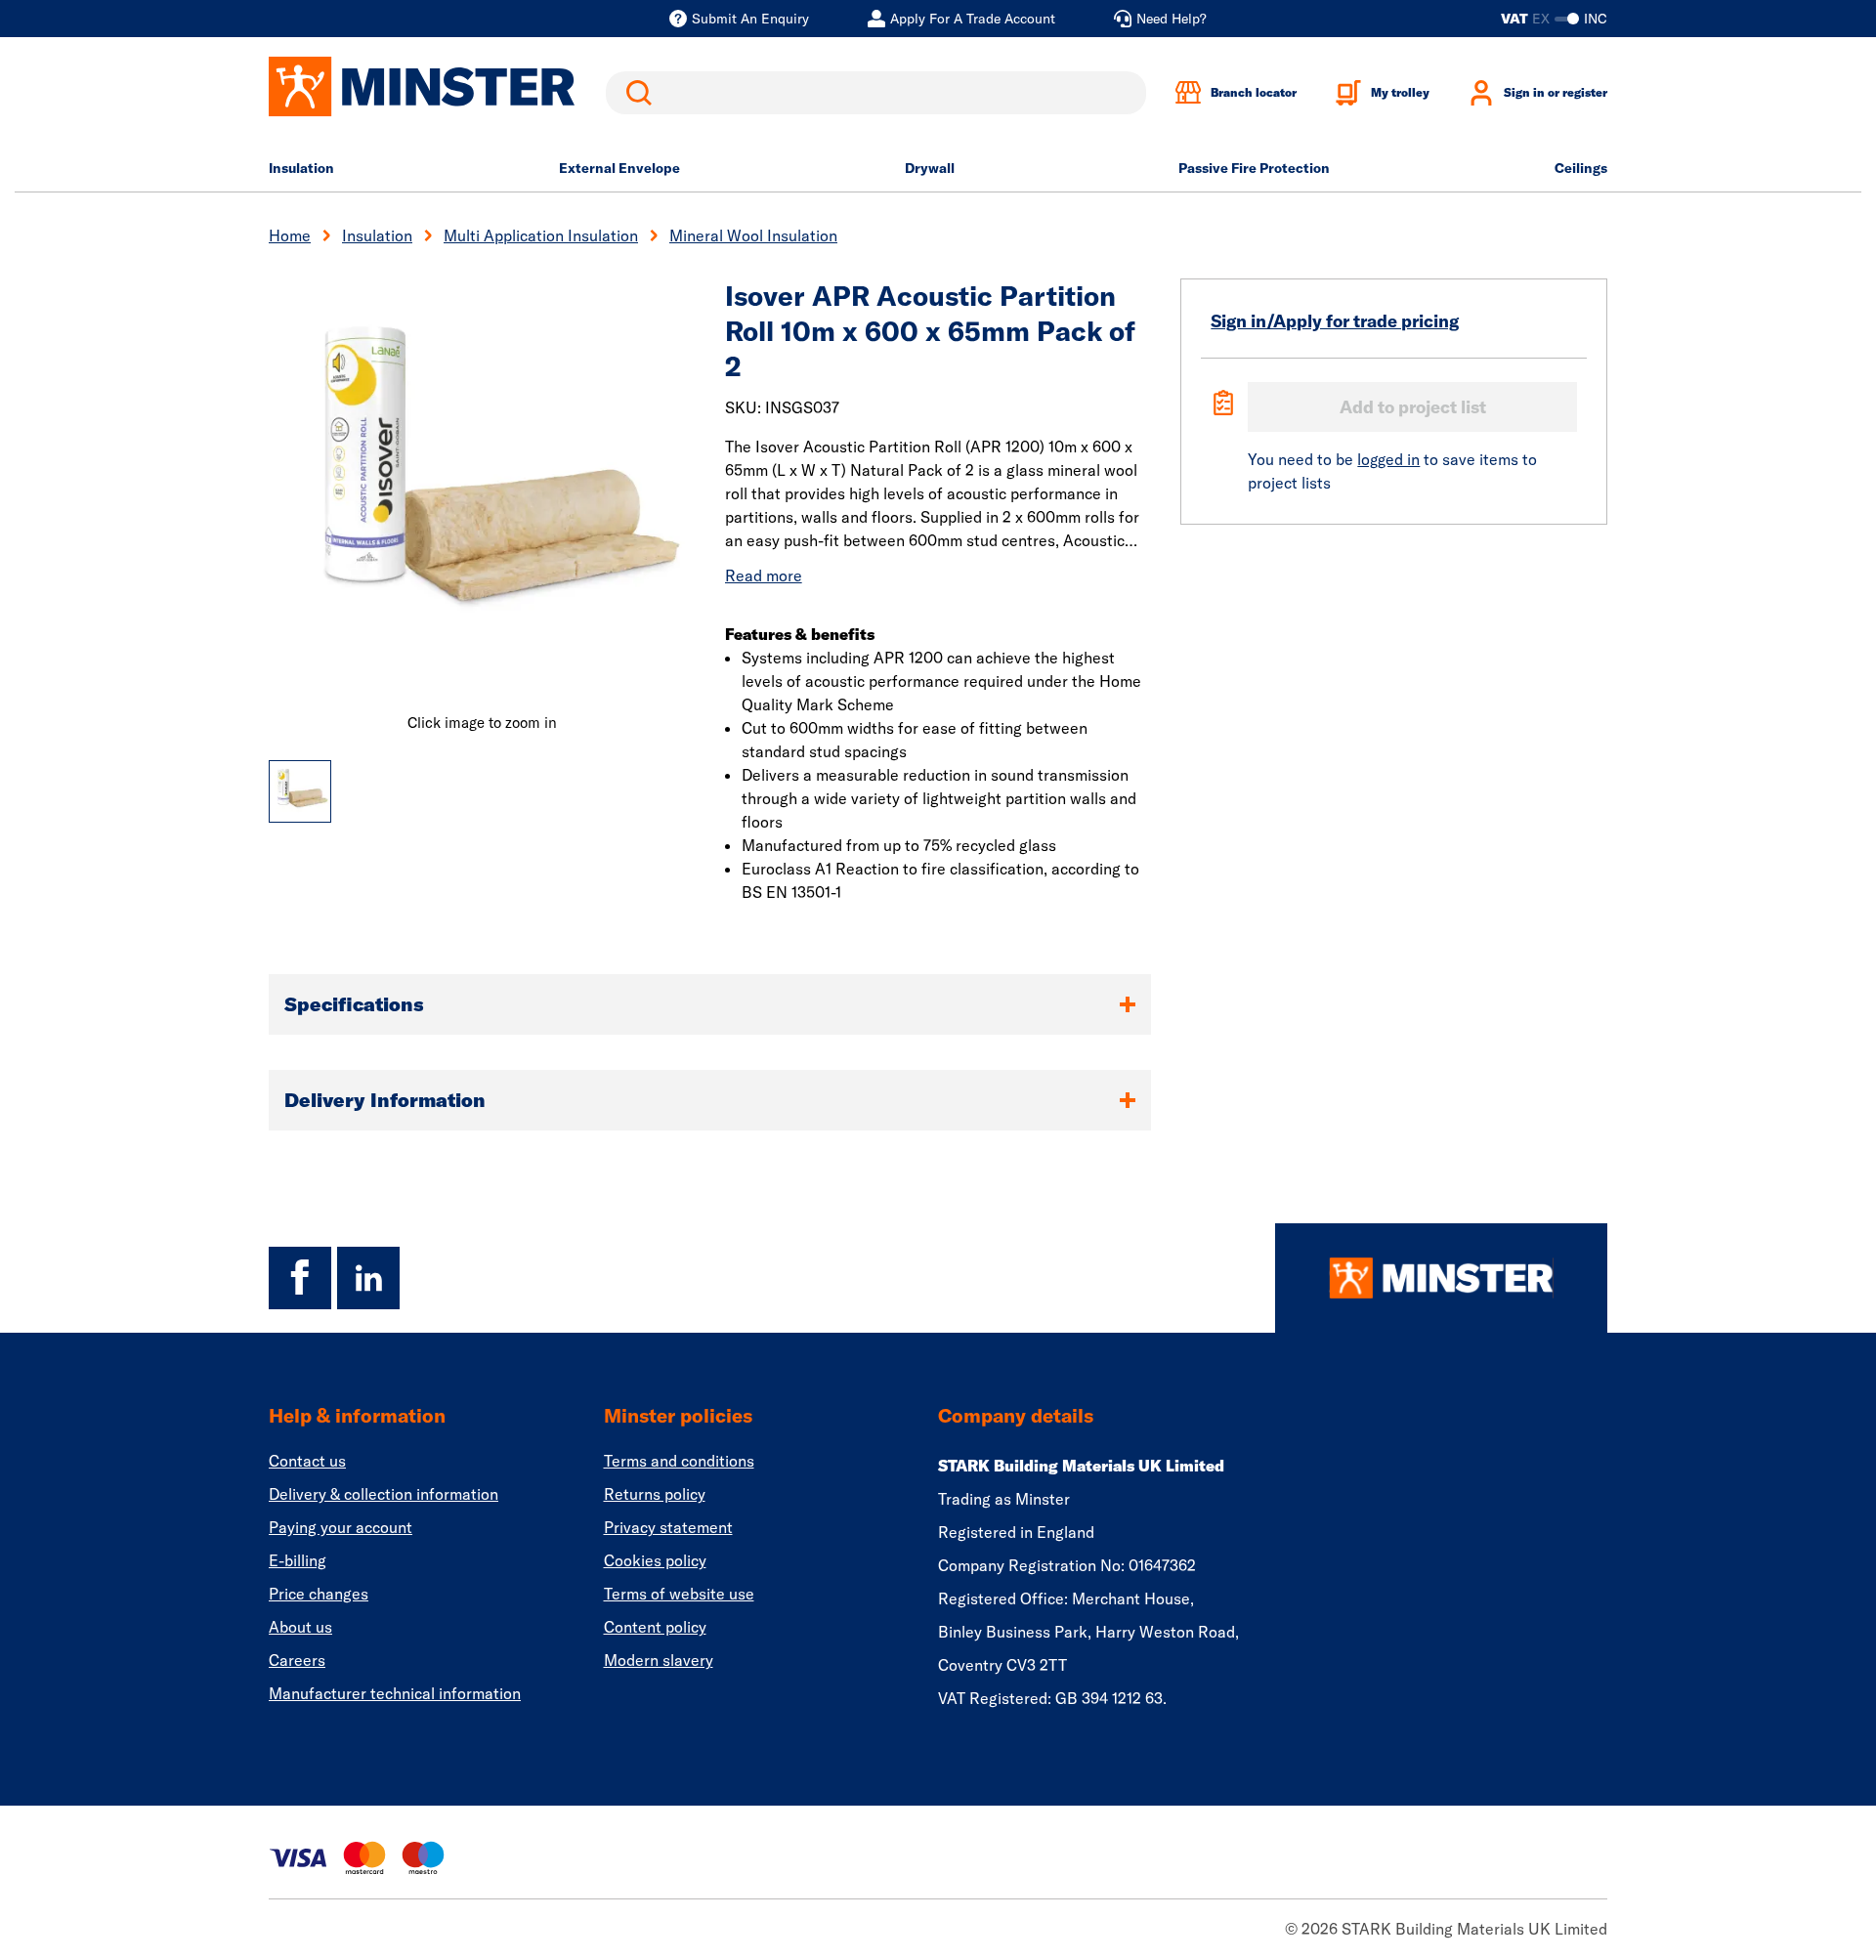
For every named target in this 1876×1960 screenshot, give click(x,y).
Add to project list (1413, 407)
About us (300, 1627)
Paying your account (341, 1527)
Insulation (301, 168)
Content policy (655, 1627)
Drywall (930, 168)
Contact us (307, 1461)
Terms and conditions (679, 1461)
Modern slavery (659, 1660)
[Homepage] (1441, 1278)
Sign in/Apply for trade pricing (1335, 321)
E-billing (298, 1560)
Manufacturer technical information (395, 1693)
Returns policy (655, 1494)
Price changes (319, 1594)
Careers (297, 1660)
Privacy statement (668, 1527)
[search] (876, 93)
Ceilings (1581, 168)
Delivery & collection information (384, 1494)
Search (635, 93)
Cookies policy (655, 1560)
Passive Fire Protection (1254, 168)
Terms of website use (679, 1594)
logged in (1388, 459)
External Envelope (619, 168)
